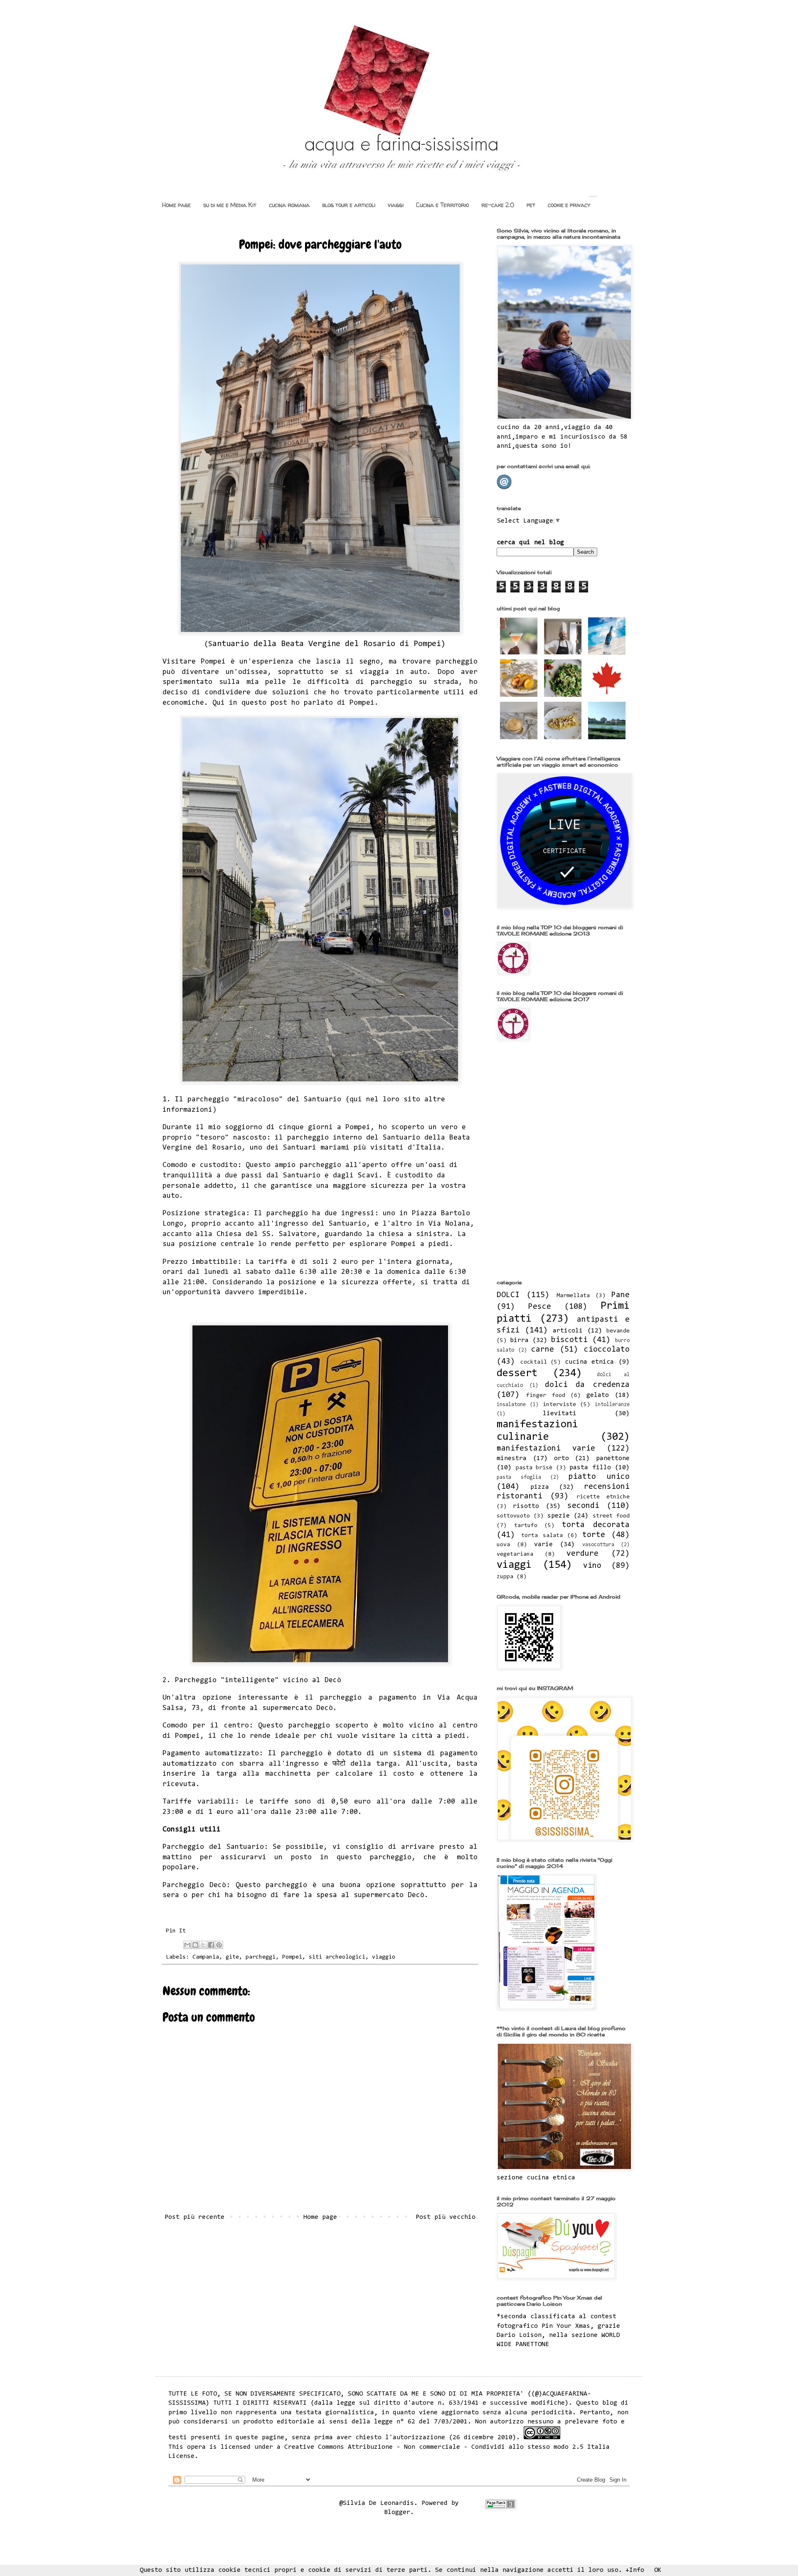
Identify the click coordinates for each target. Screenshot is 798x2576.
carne (543, 1350)
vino (592, 1566)
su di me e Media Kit (230, 205)
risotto (526, 1506)
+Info (635, 2570)
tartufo (526, 1526)
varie (543, 1545)
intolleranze (612, 1405)
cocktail (534, 1362)
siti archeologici (337, 1957)
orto (562, 1458)
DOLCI (508, 1295)
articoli (568, 1331)
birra (519, 1340)
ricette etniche (603, 1497)
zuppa (505, 1577)
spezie (559, 1516)
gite (232, 1957)
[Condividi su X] (203, 1945)
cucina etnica (590, 1362)
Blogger (397, 2512)
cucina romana (289, 205)
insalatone (511, 1405)
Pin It (176, 1931)
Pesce (540, 1307)
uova (503, 1545)
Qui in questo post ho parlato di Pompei (293, 703)
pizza (540, 1487)
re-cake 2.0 (498, 205)
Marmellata (573, 1296)
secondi (583, 1506)
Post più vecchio (446, 2217)
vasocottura (598, 1545)
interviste (559, 1405)
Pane (621, 1295)
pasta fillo (590, 1468)
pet (531, 205)
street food (611, 1516)
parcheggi (261, 1957)
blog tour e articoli (349, 205)
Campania (206, 1957)
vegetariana (515, 1554)
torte (594, 1535)
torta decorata (596, 1525)
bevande (618, 1331)
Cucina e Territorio (442, 205)
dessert (517, 1374)
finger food (546, 1395)
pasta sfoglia (519, 1477)
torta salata (542, 1536)
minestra (512, 1458)
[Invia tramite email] (187, 1945)
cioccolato (607, 1350)
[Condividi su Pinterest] (219, 1945)
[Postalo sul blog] (195, 1945)
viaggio (384, 1957)
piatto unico (599, 1477)
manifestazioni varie (546, 1449)
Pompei (292, 1957)
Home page (176, 205)
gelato (598, 1395)
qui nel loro (374, 1100)
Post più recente (195, 2217)
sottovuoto (513, 1516)
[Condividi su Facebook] (211, 1945)
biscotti (569, 1340)
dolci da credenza (587, 1385)
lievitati (560, 1414)
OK (658, 2570)
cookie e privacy (569, 205)
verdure (582, 1554)
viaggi (396, 205)
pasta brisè (534, 1468)
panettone (613, 1458)
